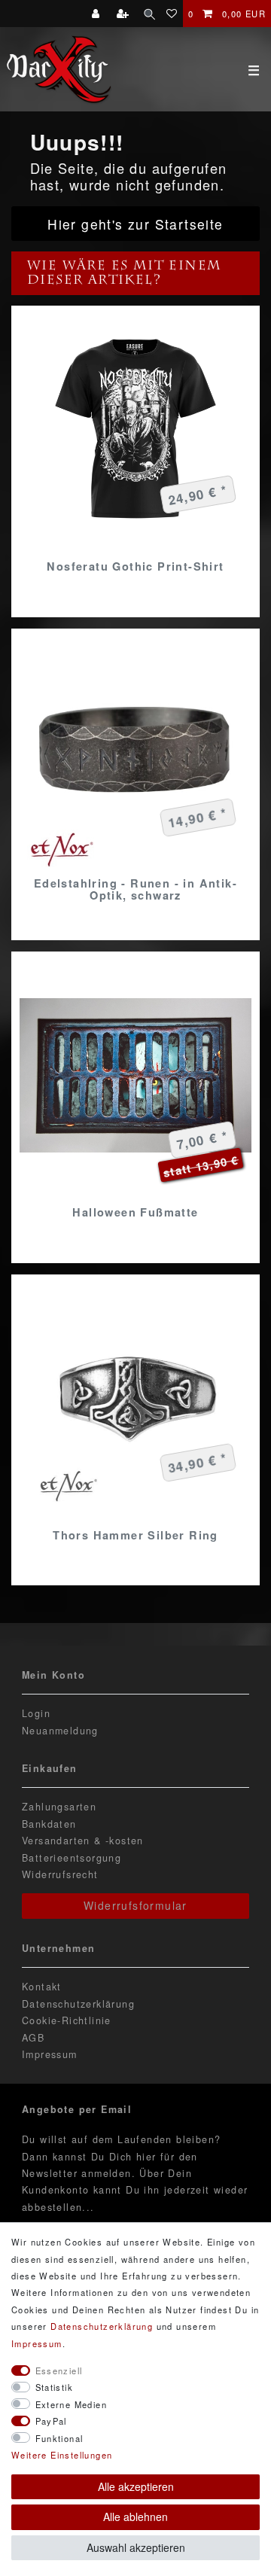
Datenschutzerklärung (78, 2004)
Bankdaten (49, 1824)
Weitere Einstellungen (62, 2455)
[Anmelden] (97, 14)
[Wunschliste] (172, 14)
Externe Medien (72, 2404)
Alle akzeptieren (136, 2486)
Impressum (50, 2054)
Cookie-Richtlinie (67, 2020)
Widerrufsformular (135, 1905)
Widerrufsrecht (60, 1874)
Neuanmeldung (60, 1731)
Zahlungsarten (59, 1807)
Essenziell (59, 2370)
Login (36, 1713)
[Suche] (149, 14)
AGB (33, 2038)
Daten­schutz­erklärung (102, 2326)
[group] (135, 753)
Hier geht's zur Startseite (135, 224)
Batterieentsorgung (72, 1858)
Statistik (55, 2387)
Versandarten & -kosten (83, 1841)
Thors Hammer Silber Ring (135, 1535)
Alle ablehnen (135, 2517)
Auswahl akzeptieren (136, 2547)
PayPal (51, 2421)
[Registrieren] (125, 14)
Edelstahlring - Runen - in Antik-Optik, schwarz (135, 889)
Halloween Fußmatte (135, 1212)
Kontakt (42, 1987)
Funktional (59, 2438)
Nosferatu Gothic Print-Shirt (135, 566)
